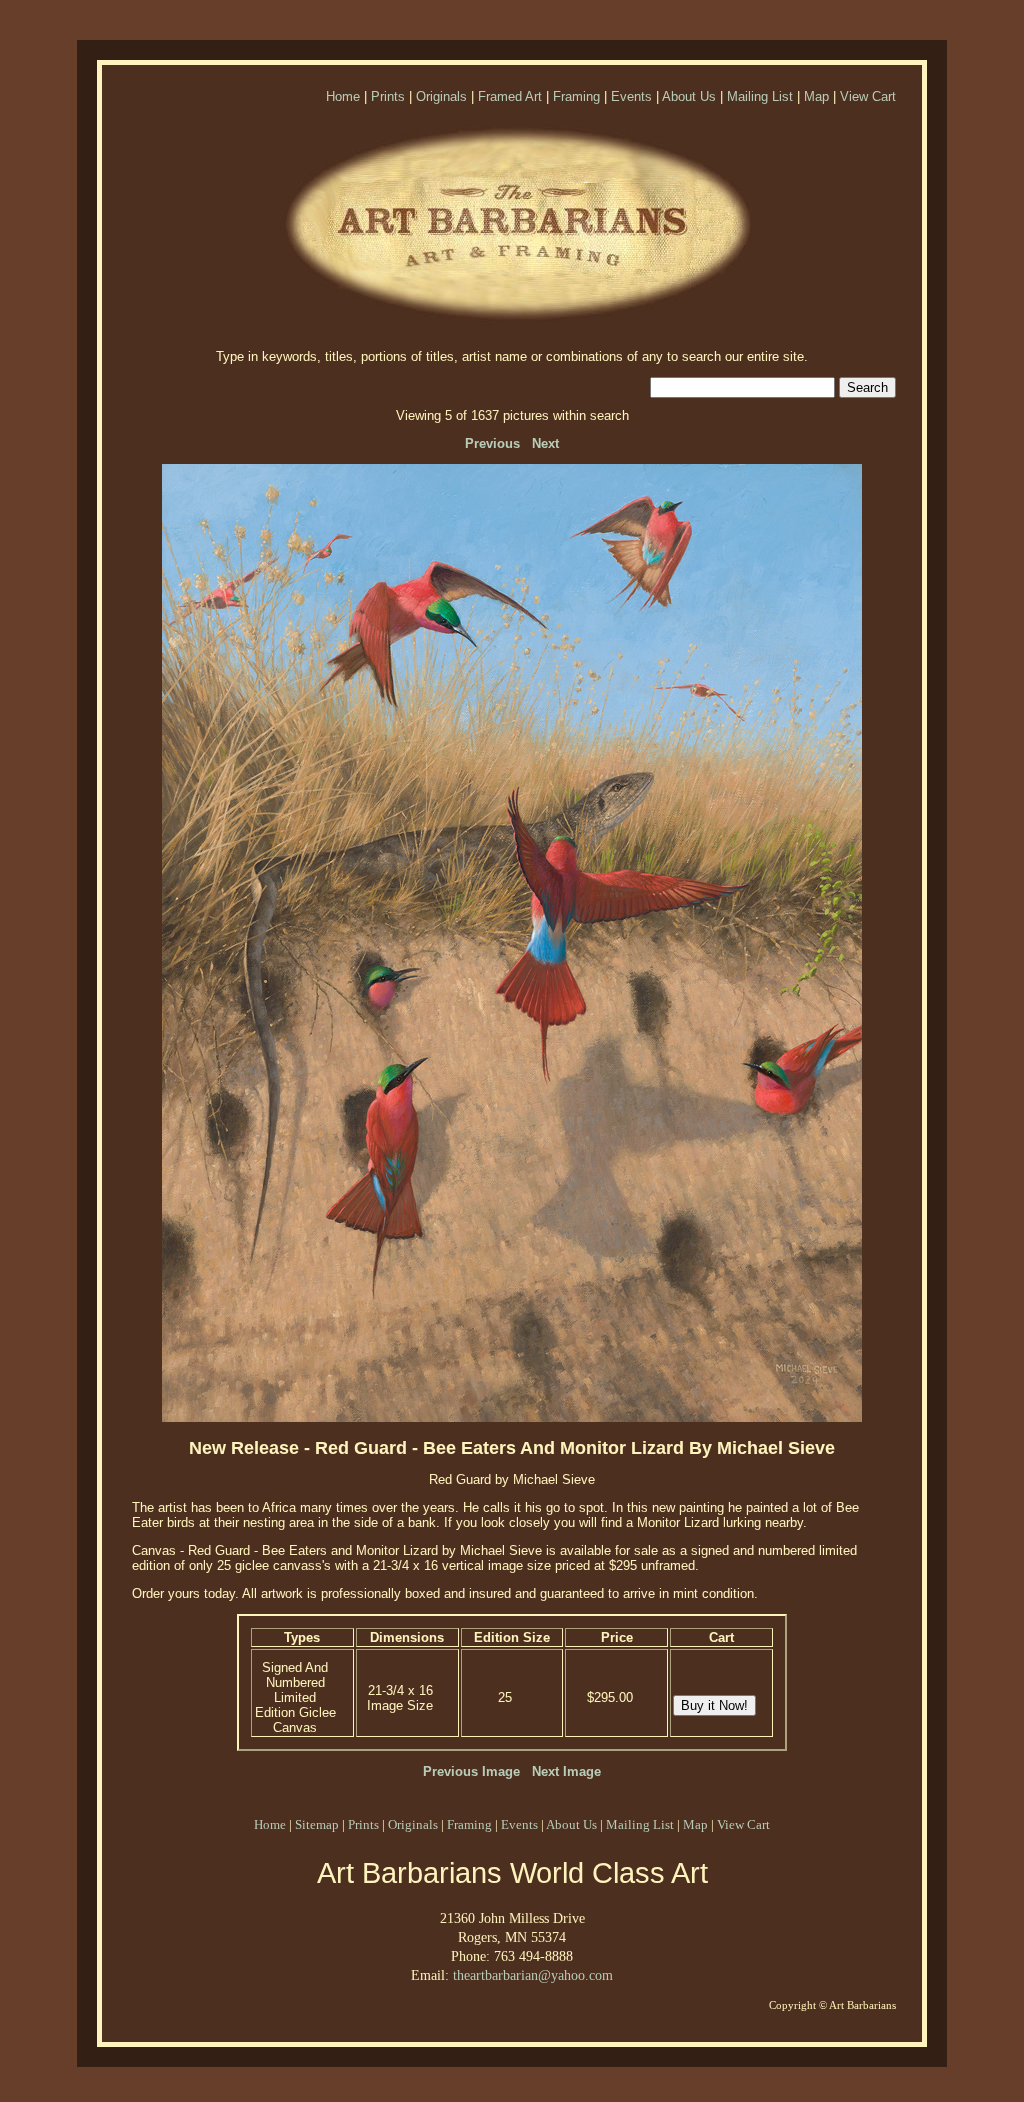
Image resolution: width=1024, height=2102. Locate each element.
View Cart (868, 96)
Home (343, 96)
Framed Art (510, 96)
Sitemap (317, 1824)
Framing (576, 96)
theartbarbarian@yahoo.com (533, 1975)
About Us (689, 96)
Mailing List (760, 96)
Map (816, 96)
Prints (388, 96)
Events (631, 96)
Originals (441, 96)
